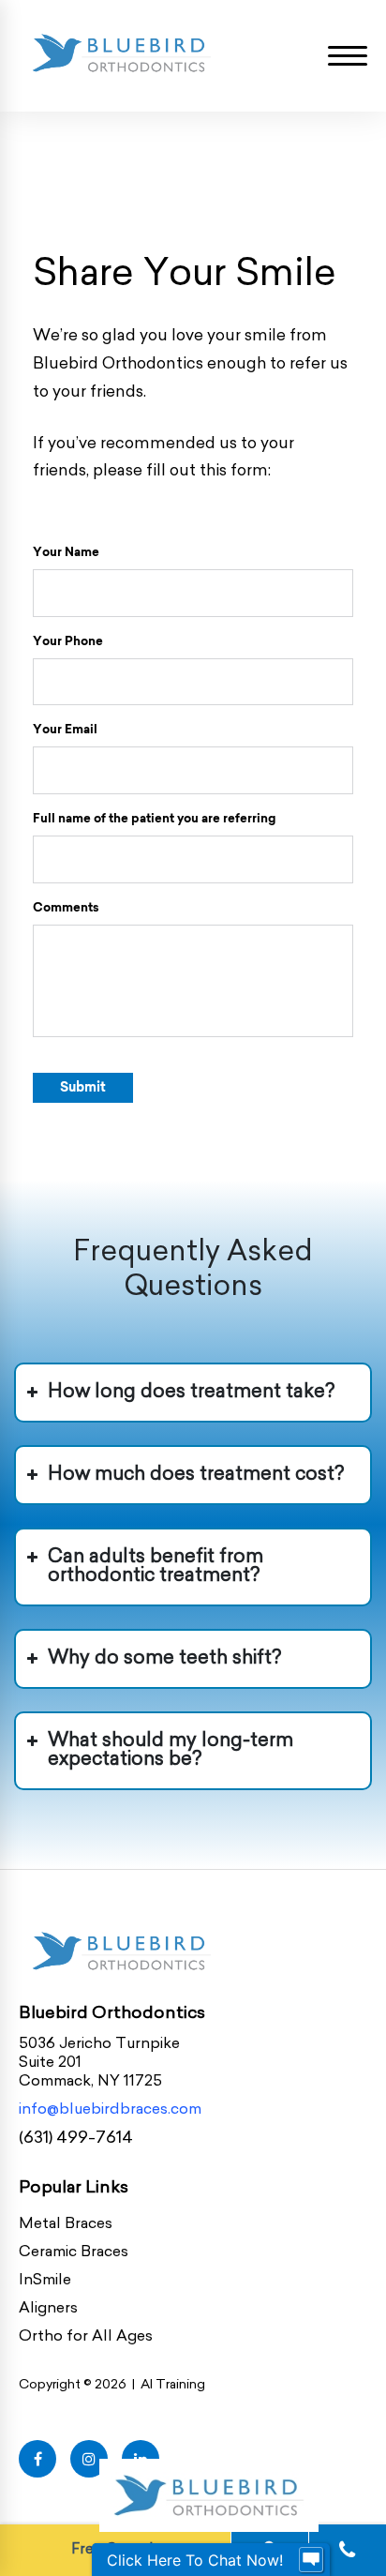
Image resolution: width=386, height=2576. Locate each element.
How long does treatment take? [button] (191, 1393)
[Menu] (348, 56)
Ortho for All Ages (86, 2337)
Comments (66, 907)
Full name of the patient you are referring (154, 818)
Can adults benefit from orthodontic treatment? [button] (156, 1567)
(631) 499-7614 (76, 2139)
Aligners (48, 2309)
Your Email (65, 729)
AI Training (173, 2385)
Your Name (66, 551)
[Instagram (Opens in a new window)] (89, 2459)
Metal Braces (66, 2224)
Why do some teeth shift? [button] (164, 1659)
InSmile (45, 2281)
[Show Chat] (311, 2560)
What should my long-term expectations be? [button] (171, 1751)
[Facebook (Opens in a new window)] (37, 2459)
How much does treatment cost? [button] (196, 1475)
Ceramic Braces (74, 2252)
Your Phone (68, 640)
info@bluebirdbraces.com (110, 2110)
